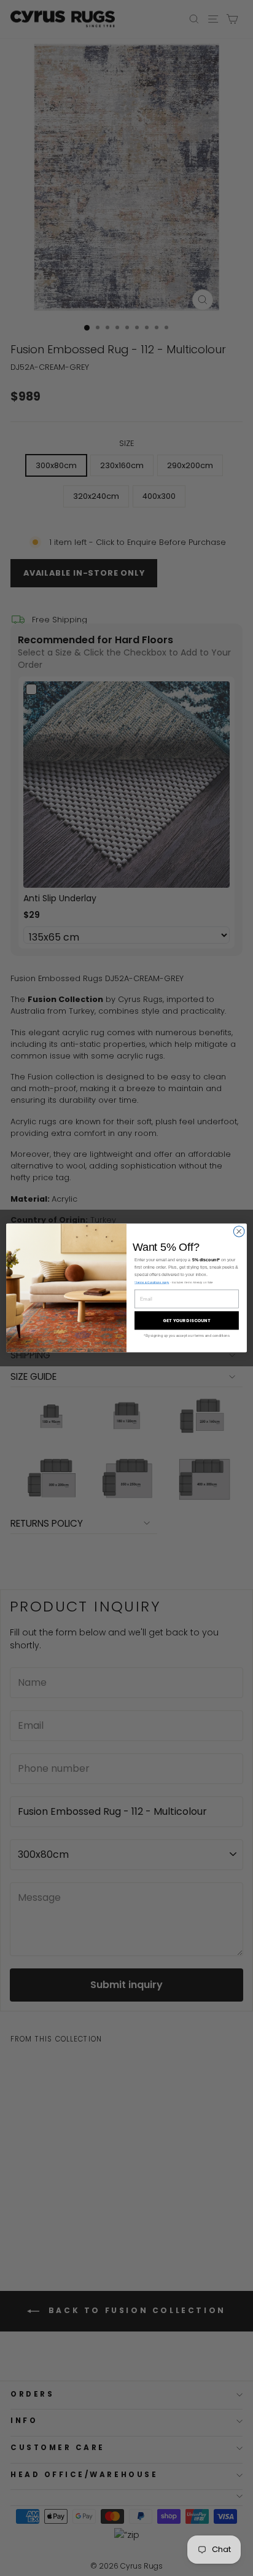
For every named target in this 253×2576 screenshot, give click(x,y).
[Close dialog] (239, 1232)
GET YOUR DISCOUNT (186, 1321)
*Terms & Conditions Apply (152, 1282)
